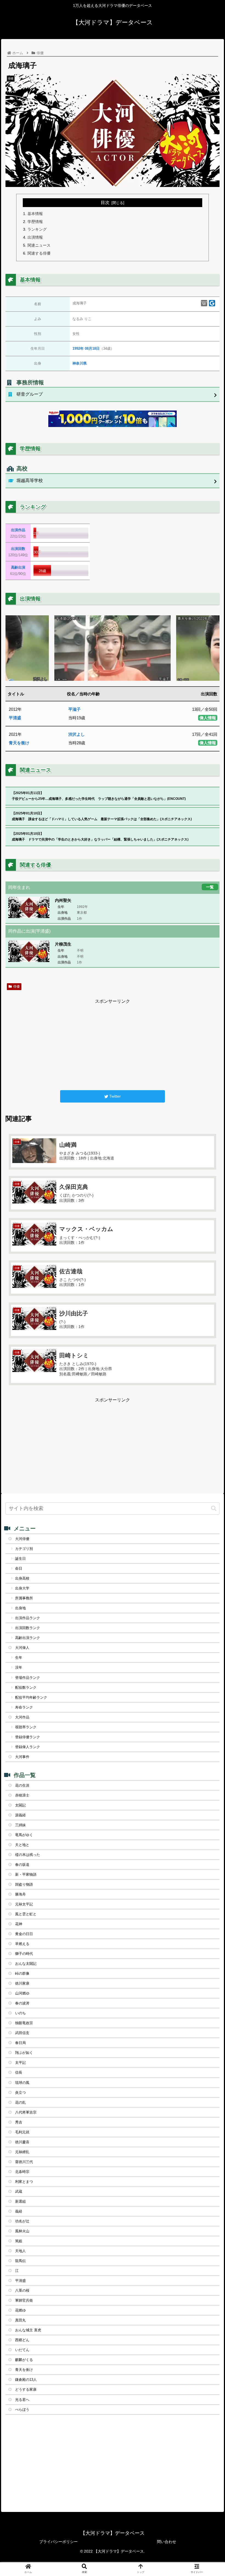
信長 (19, 2072)
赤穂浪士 (22, 1795)
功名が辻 (22, 2221)
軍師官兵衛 (24, 2300)
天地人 (20, 2251)
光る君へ (22, 2400)
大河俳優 (22, 1539)
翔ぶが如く (24, 2053)
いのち (20, 2013)
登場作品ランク (28, 1678)
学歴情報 (35, 222)
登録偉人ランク (28, 1747)
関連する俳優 (39, 253)
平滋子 (74, 709)
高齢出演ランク (28, 1638)
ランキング (37, 229)
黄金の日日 (24, 1934)
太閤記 (20, 1805)
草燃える (22, 1944)
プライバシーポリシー (58, 2542)
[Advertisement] (113, 1044)
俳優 (16, 987)
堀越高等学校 (30, 480)
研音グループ (30, 394)
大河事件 (22, 1757)
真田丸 (20, 2320)
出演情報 (35, 237)
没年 (19, 1667)
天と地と (22, 1845)
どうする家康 (26, 2389)
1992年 (78, 348)
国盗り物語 (24, 1884)
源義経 (20, 1815)
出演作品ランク (28, 1618)
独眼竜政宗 (24, 2023)
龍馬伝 (20, 2261)
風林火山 (22, 2231)
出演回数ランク (28, 1628)
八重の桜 (22, 2290)
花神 (19, 1924)
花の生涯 (22, 1785)
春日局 (20, 2043)
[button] (214, 1509)
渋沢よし (77, 734)
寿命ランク (24, 1707)
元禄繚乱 (22, 2152)
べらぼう (22, 2410)
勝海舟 (20, 1894)
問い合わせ (167, 2542)
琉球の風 (22, 2083)
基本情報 (35, 214)
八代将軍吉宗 (26, 2112)
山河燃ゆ (22, 1993)
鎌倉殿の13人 (26, 2380)
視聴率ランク (26, 1727)
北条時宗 (22, 2172)
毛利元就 (22, 2132)
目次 (105, 203)
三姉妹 (20, 1825)
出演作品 (18, 530)
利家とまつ (24, 2182)
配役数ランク (26, 1688)
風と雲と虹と (26, 1914)
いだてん (22, 2350)
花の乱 (20, 2102)
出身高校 (22, 1578)
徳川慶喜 (22, 2142)
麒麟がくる (24, 2360)
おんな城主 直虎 (28, 2330)
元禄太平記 (24, 1904)
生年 (19, 1658)
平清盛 (15, 718)
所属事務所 (24, 1598)
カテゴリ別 (24, 1549)
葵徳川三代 (24, 2162)
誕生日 (20, 1559)
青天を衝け (19, 743)
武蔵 (19, 2191)
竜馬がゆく (24, 1835)
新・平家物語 (26, 1874)
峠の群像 (22, 1973)
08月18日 (92, 348)
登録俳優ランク (28, 1737)
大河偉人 (22, 1648)
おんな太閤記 (26, 1964)
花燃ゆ (20, 2310)
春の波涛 (22, 2003)
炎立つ (20, 2093)
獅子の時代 (24, 1954)
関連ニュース (39, 245)
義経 (19, 2211)
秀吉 (19, 2122)
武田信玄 (22, 2033)
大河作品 (22, 1717)
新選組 (20, 2201)
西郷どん (22, 2340)
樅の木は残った (28, 1855)
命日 (19, 1568)
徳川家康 (22, 1983)
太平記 (20, 2063)
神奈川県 (80, 363)
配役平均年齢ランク (31, 1697)
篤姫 (19, 2241)
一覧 (210, 887)
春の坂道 (22, 1865)
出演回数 (18, 549)
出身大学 (22, 1588)
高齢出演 (18, 567)
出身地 (20, 1608)
